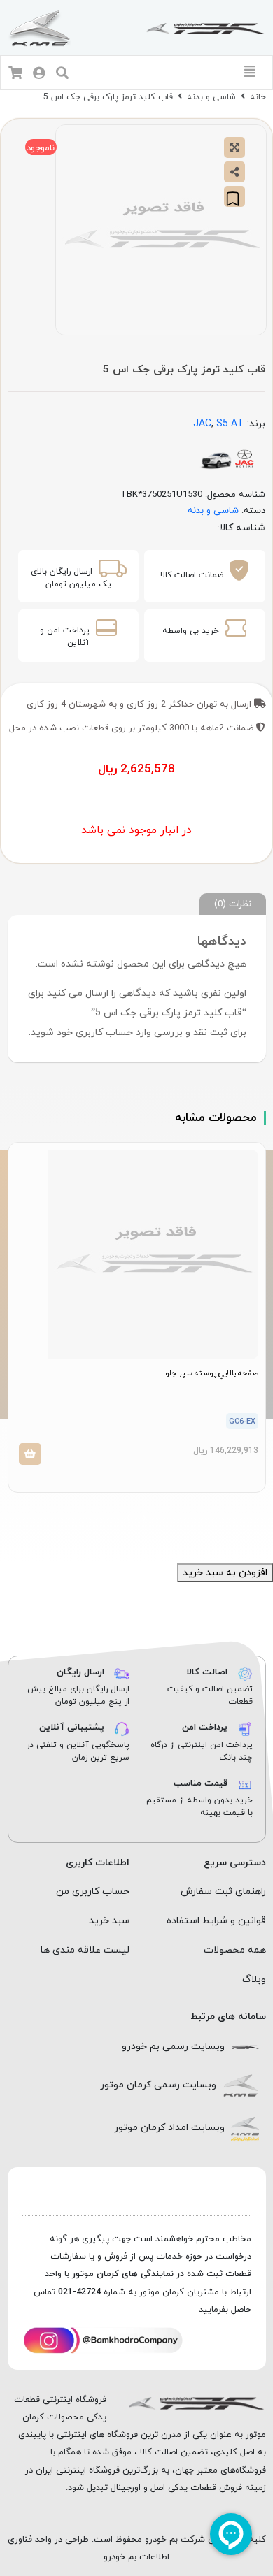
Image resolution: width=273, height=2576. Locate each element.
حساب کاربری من (93, 1891)
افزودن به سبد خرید (225, 1573)
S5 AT (230, 424)
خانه (258, 97)
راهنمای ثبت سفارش (223, 1891)
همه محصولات (235, 1950)
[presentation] (145, 1518)
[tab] (233, 904)
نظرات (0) (233, 904)
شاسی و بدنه (211, 97)
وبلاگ (254, 1980)
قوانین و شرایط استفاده (216, 1921)
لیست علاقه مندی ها (85, 1950)
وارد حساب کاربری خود (104, 1033)
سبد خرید (109, 1921)
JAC (202, 424)
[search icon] (62, 74)
